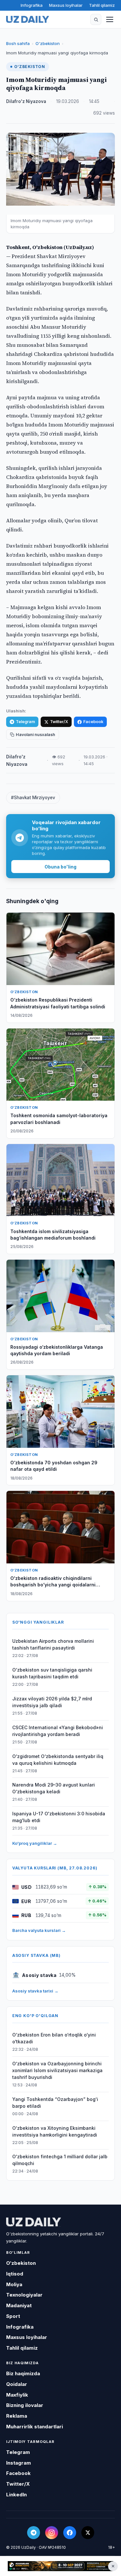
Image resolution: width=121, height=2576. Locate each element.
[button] (96, 19)
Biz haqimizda (23, 2373)
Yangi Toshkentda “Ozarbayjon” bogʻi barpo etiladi (55, 2103)
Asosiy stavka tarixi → (35, 1991)
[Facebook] (70, 2533)
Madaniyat (19, 2305)
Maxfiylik (17, 2395)
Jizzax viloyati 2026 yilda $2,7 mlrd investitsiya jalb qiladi (52, 1702)
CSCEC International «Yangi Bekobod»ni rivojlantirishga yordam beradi (58, 1731)
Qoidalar (17, 2384)
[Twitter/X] (88, 2533)
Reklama (17, 2416)
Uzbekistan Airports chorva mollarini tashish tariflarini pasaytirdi (53, 1644)
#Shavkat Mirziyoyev (33, 798)
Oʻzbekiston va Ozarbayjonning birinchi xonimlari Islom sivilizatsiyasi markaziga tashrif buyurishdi (57, 2070)
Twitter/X (59, 722)
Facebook (93, 722)
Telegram (25, 722)
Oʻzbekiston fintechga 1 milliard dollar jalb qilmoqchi (60, 2160)
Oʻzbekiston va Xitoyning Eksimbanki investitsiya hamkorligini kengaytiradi (55, 2131)
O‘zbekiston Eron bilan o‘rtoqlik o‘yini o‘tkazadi (54, 2038)
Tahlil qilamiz (102, 5)
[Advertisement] (60, 2566)
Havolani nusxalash (35, 735)
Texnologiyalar (24, 2295)
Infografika (32, 5)
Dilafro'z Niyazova (26, 101)
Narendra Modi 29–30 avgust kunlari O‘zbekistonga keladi (54, 1788)
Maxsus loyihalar (66, 5)
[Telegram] (34, 2533)
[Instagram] (52, 2533)
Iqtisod (15, 2274)
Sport (13, 2316)
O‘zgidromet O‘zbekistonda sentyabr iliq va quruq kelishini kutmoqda (58, 1760)
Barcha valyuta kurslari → (39, 1930)
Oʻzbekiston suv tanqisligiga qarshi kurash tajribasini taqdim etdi (52, 1673)
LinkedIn (16, 2495)
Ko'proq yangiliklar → (35, 1843)
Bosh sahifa (18, 43)
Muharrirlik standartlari (35, 2427)
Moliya (14, 2284)
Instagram (19, 2463)
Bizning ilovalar (25, 2405)
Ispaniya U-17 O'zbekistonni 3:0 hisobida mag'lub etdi (59, 1817)
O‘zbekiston (48, 43)
